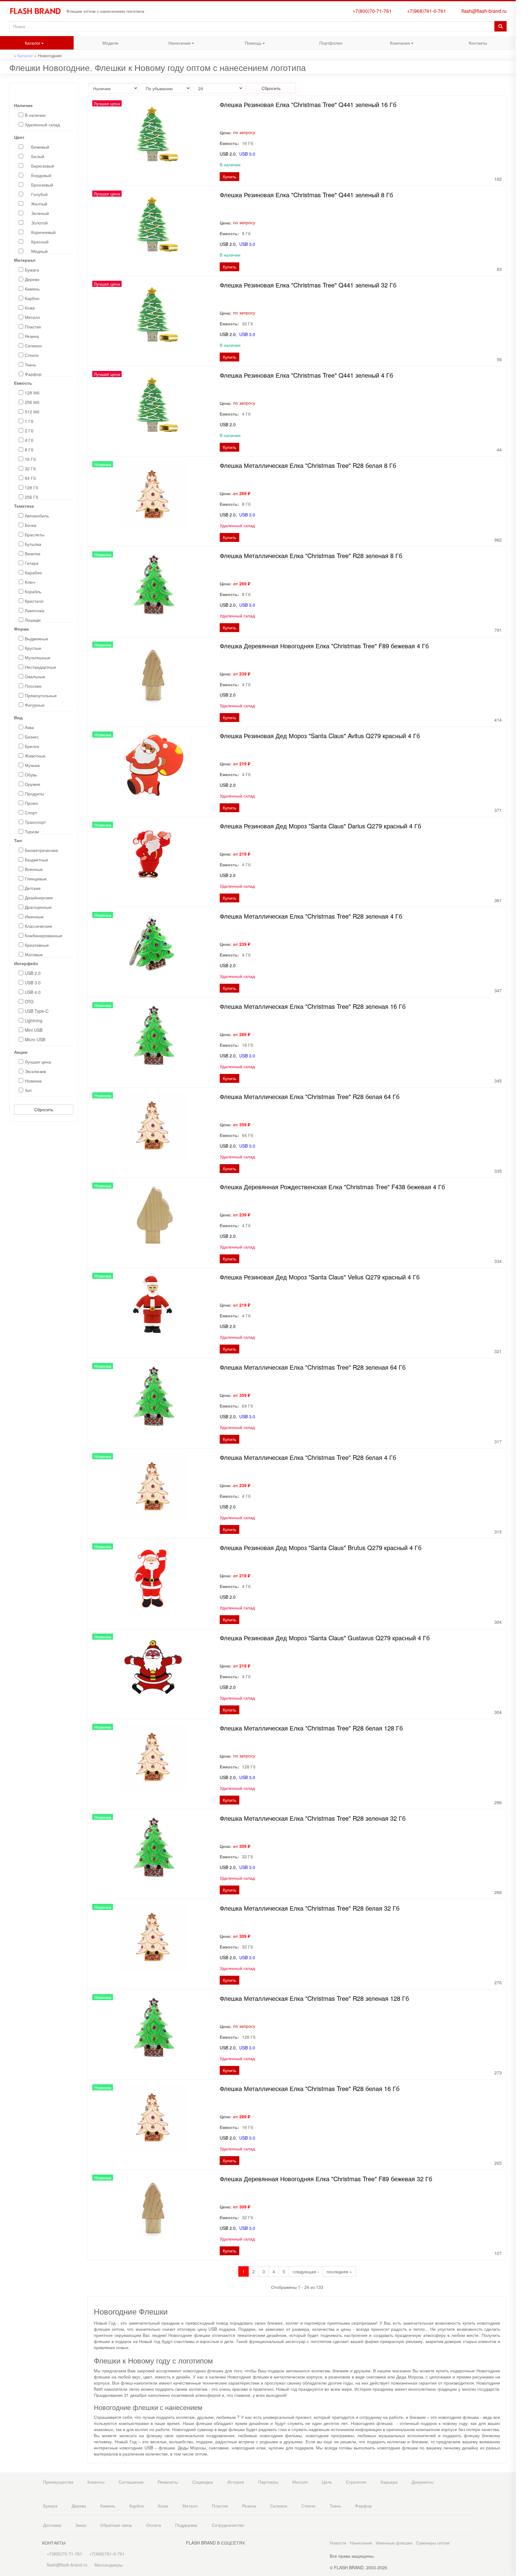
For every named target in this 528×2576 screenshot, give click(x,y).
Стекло (32, 355)
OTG (29, 1001)
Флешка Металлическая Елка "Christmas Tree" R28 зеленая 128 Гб (314, 1998)
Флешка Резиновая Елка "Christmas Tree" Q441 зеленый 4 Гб (306, 375)
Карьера (389, 2482)
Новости (338, 2543)
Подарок (522, 97)
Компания (389, 44)
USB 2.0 (33, 973)
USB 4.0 (33, 992)
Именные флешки (394, 2543)
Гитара (32, 563)
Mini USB (34, 1030)
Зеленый (40, 213)
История (236, 2482)
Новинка (33, 1081)
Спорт (31, 812)
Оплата (154, 2525)
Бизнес (32, 737)
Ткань (30, 365)
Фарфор (33, 374)
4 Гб (29, 440)
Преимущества (58, 2482)
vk (522, 155)
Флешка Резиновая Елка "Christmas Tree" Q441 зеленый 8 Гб (306, 195)
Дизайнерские (39, 898)
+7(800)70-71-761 (371, 11)
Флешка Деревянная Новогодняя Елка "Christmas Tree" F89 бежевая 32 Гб (326, 2179)
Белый (38, 156)
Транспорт (35, 822)
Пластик (33, 327)
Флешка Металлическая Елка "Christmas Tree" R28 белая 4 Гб (308, 1457)
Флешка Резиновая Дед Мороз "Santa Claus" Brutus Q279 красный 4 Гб (321, 1547)
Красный (40, 242)
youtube (522, 192)
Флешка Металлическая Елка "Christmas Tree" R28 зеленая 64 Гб (313, 1367)
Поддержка (186, 2525)
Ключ (30, 582)
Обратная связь (116, 2525)
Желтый (39, 204)
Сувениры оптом (433, 2543)
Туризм (32, 831)
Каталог (20, 44)
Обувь (31, 775)
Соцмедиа (203, 2482)
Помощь (241, 44)
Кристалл (34, 601)
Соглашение (131, 2482)
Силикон (33, 346)
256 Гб (31, 497)
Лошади (33, 620)
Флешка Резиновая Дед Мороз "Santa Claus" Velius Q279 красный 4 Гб (320, 1277)
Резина (32, 336)
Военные (34, 869)
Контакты (478, 43)
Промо (31, 803)
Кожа (30, 308)
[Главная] (38, 11)
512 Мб (32, 412)
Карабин (33, 572)
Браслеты (35, 535)
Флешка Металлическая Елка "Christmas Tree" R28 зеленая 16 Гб (313, 1006)
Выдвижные (37, 638)
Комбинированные (44, 935)
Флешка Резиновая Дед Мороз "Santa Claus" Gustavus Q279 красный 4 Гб (325, 1638)
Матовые (34, 954)
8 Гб (29, 450)
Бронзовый (42, 185)
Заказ (81, 2525)
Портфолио (331, 43)
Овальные (35, 676)
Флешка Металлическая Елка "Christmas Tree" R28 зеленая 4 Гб (311, 916)
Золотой (39, 223)
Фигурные (35, 705)
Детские (33, 888)
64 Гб (30, 478)
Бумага (32, 270)
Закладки (522, 15)
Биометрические (41, 850)
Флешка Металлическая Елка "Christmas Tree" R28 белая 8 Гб (308, 465)
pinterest (522, 180)
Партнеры (268, 2482)
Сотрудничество (228, 2525)
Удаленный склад (42, 124)
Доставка (52, 2525)
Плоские (33, 686)
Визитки (33, 553)
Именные (34, 916)
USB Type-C (37, 1011)
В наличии (35, 115)
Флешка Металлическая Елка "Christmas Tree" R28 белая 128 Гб (311, 1728)
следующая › (306, 2271)
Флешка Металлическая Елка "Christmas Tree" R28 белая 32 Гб (310, 1908)
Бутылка (33, 544)
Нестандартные (40, 667)
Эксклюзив (35, 1071)
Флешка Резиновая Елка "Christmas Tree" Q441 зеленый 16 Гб (308, 104)
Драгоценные (38, 907)
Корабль (33, 591)
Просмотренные (522, 27)
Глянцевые (36, 879)
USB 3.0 (33, 983)
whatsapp (522, 120)
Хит (28, 1090)
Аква (29, 727)
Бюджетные (37, 860)
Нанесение (169, 44)
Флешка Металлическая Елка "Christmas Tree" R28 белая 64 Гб (310, 1096)
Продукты (34, 794)
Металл (32, 317)
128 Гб (31, 487)
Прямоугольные (41, 695)
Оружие (33, 784)
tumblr (522, 204)
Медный (39, 251)
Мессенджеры (109, 2565)
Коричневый (43, 232)
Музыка (32, 765)
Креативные (37, 945)
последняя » (339, 2271)
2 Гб (29, 431)
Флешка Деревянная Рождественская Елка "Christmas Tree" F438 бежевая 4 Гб (332, 1187)
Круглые (33, 648)
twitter (522, 168)
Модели (110, 43)
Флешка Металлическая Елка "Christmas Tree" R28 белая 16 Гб (310, 2088)
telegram (522, 133)
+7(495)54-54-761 (522, 50)
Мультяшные (38, 657)
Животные (35, 756)
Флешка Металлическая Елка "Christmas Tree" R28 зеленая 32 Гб (313, 1818)
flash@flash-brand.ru (483, 11)
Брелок (32, 746)
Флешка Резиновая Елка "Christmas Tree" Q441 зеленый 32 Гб (308, 285)
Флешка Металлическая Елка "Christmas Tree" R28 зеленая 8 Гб (311, 555)
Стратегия (356, 2482)
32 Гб (30, 468)
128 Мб (32, 393)
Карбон (32, 298)
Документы (423, 2482)
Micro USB (35, 1039)
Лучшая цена (38, 1062)
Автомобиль (37, 516)
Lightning (34, 1020)
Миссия (300, 2482)
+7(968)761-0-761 (425, 11)
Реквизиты (168, 2482)
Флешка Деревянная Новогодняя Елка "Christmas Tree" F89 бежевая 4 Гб (324, 646)
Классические (38, 926)
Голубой (39, 194)
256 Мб (32, 402)
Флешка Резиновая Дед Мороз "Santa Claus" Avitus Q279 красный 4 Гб (320, 736)
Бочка (31, 525)
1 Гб (29, 421)
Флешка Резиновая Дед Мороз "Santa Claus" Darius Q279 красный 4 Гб (320, 826)
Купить (229, 176)
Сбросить (44, 1109)
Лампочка (35, 610)
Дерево (32, 279)
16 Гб (30, 459)
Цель (327, 2482)
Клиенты (96, 2482)
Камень (32, 289)
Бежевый (40, 147)
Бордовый (41, 175)
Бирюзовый (43, 166)
